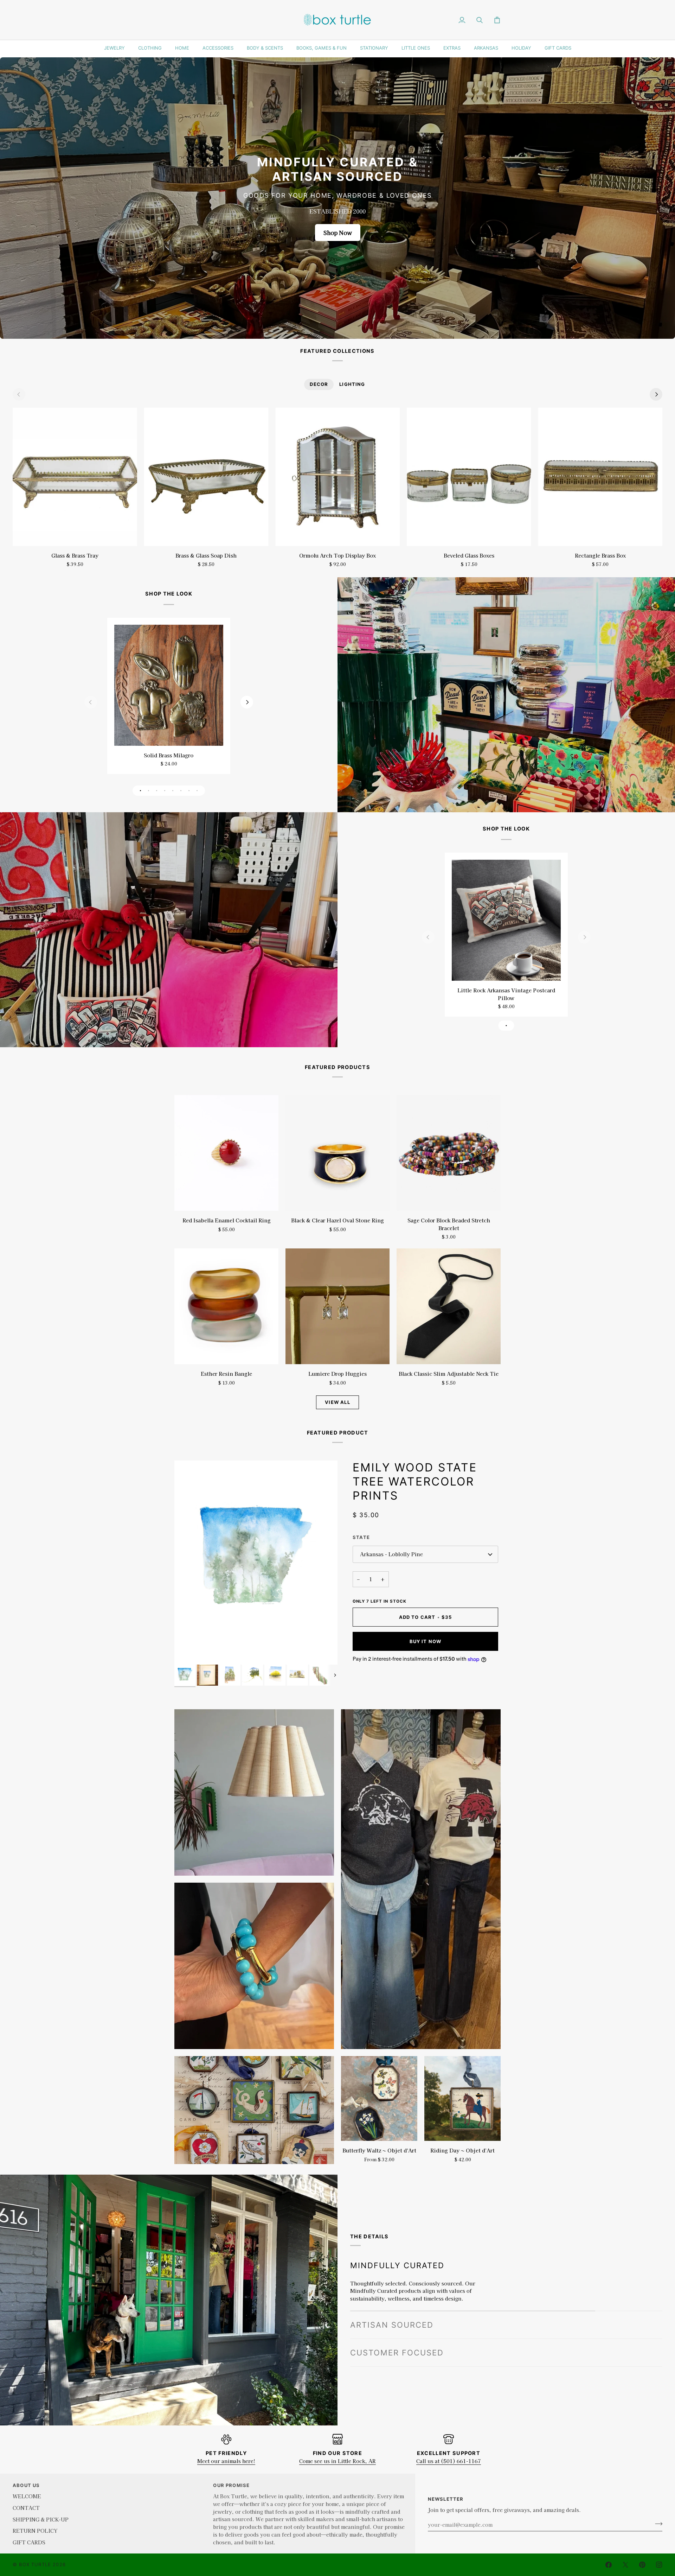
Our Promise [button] (231, 2485)
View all (337, 1402)
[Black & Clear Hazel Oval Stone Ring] (337, 1153)
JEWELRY (114, 48)
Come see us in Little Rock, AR (337, 2461)
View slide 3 (157, 791)
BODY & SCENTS (265, 48)
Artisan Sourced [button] (392, 2325)
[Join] (657, 2524)
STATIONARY (374, 48)
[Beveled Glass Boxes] (469, 477)
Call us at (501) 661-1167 (449, 2461)
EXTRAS (452, 48)
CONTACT (26, 2508)
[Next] (656, 394)
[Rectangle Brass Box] (600, 477)
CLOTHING (150, 48)
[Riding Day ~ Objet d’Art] (462, 2098)
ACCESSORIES (218, 48)
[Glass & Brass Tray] (75, 477)
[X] (625, 2565)
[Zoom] (188, 1651)
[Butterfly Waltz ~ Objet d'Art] (379, 2098)
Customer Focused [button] (397, 2353)
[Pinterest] (642, 2565)
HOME (182, 48)
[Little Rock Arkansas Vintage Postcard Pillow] (506, 920)
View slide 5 (173, 791)
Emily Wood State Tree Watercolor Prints (415, 1481)
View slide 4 (165, 791)
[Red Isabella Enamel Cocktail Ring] (226, 1153)
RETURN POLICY (35, 2530)
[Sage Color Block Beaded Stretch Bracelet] (449, 1153)
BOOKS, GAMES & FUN (322, 48)
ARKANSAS (486, 48)
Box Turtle (35, 2564)
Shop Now (338, 233)
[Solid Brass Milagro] (169, 685)
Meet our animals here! (226, 2461)
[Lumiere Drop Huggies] (337, 1306)
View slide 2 (149, 791)
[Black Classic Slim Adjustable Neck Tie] (449, 1306)
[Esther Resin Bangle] (226, 1306)
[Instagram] (659, 2565)
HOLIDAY (521, 48)
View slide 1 (140, 791)
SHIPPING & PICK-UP (41, 2519)
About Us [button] (26, 2485)
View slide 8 (197, 791)
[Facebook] (609, 2565)
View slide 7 (189, 791)
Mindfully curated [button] (397, 2265)
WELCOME (27, 2496)
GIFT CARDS (558, 48)
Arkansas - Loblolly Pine (391, 1554)
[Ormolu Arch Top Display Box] (337, 477)
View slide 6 (181, 791)
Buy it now (426, 1641)
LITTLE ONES (416, 48)
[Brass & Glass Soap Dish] (206, 477)
